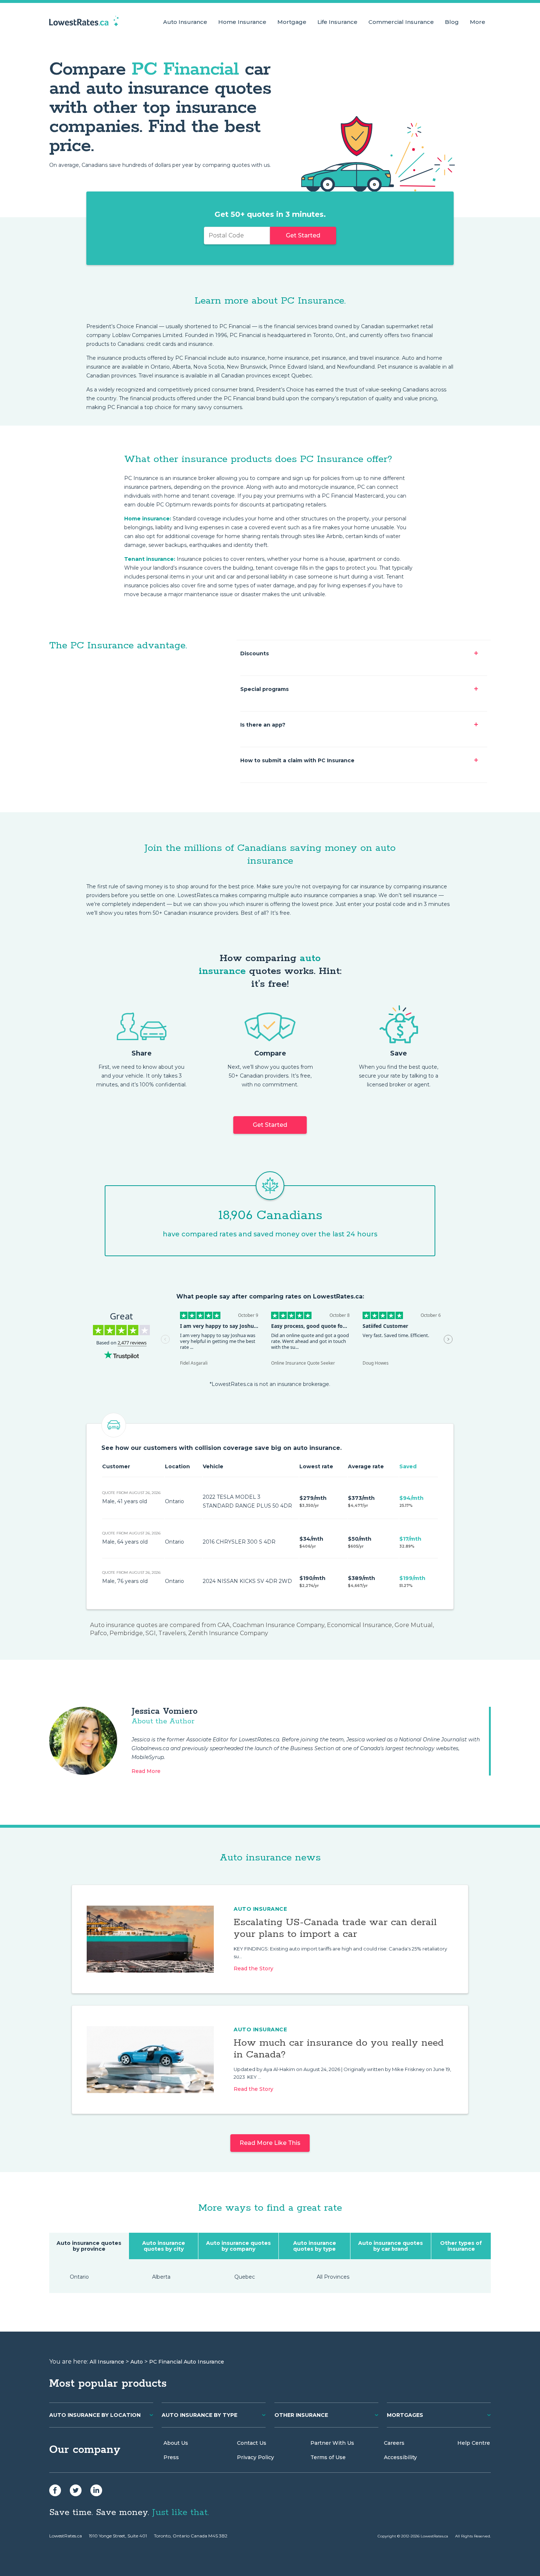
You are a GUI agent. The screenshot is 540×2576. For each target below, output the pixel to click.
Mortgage (292, 22)
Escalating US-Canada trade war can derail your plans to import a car (335, 1928)
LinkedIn (96, 2490)
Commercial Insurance (401, 22)
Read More (146, 1771)
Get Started (303, 235)
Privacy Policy (255, 2457)
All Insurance (107, 2362)
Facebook (55, 2490)
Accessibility (400, 2457)
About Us (176, 2443)
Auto (137, 2362)
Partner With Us (332, 2443)
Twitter (76, 2490)
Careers (394, 2443)
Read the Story (253, 1968)
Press (171, 2457)
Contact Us (252, 2443)
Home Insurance (242, 22)
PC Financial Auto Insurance (187, 2362)
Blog (452, 22)
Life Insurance (337, 22)
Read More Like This (270, 2143)
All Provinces (333, 2277)
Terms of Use (328, 2457)
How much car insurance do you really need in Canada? (339, 2049)
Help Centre (474, 2443)
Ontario (79, 2277)
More (478, 22)
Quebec (245, 2277)
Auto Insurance (185, 22)
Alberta (161, 2277)
